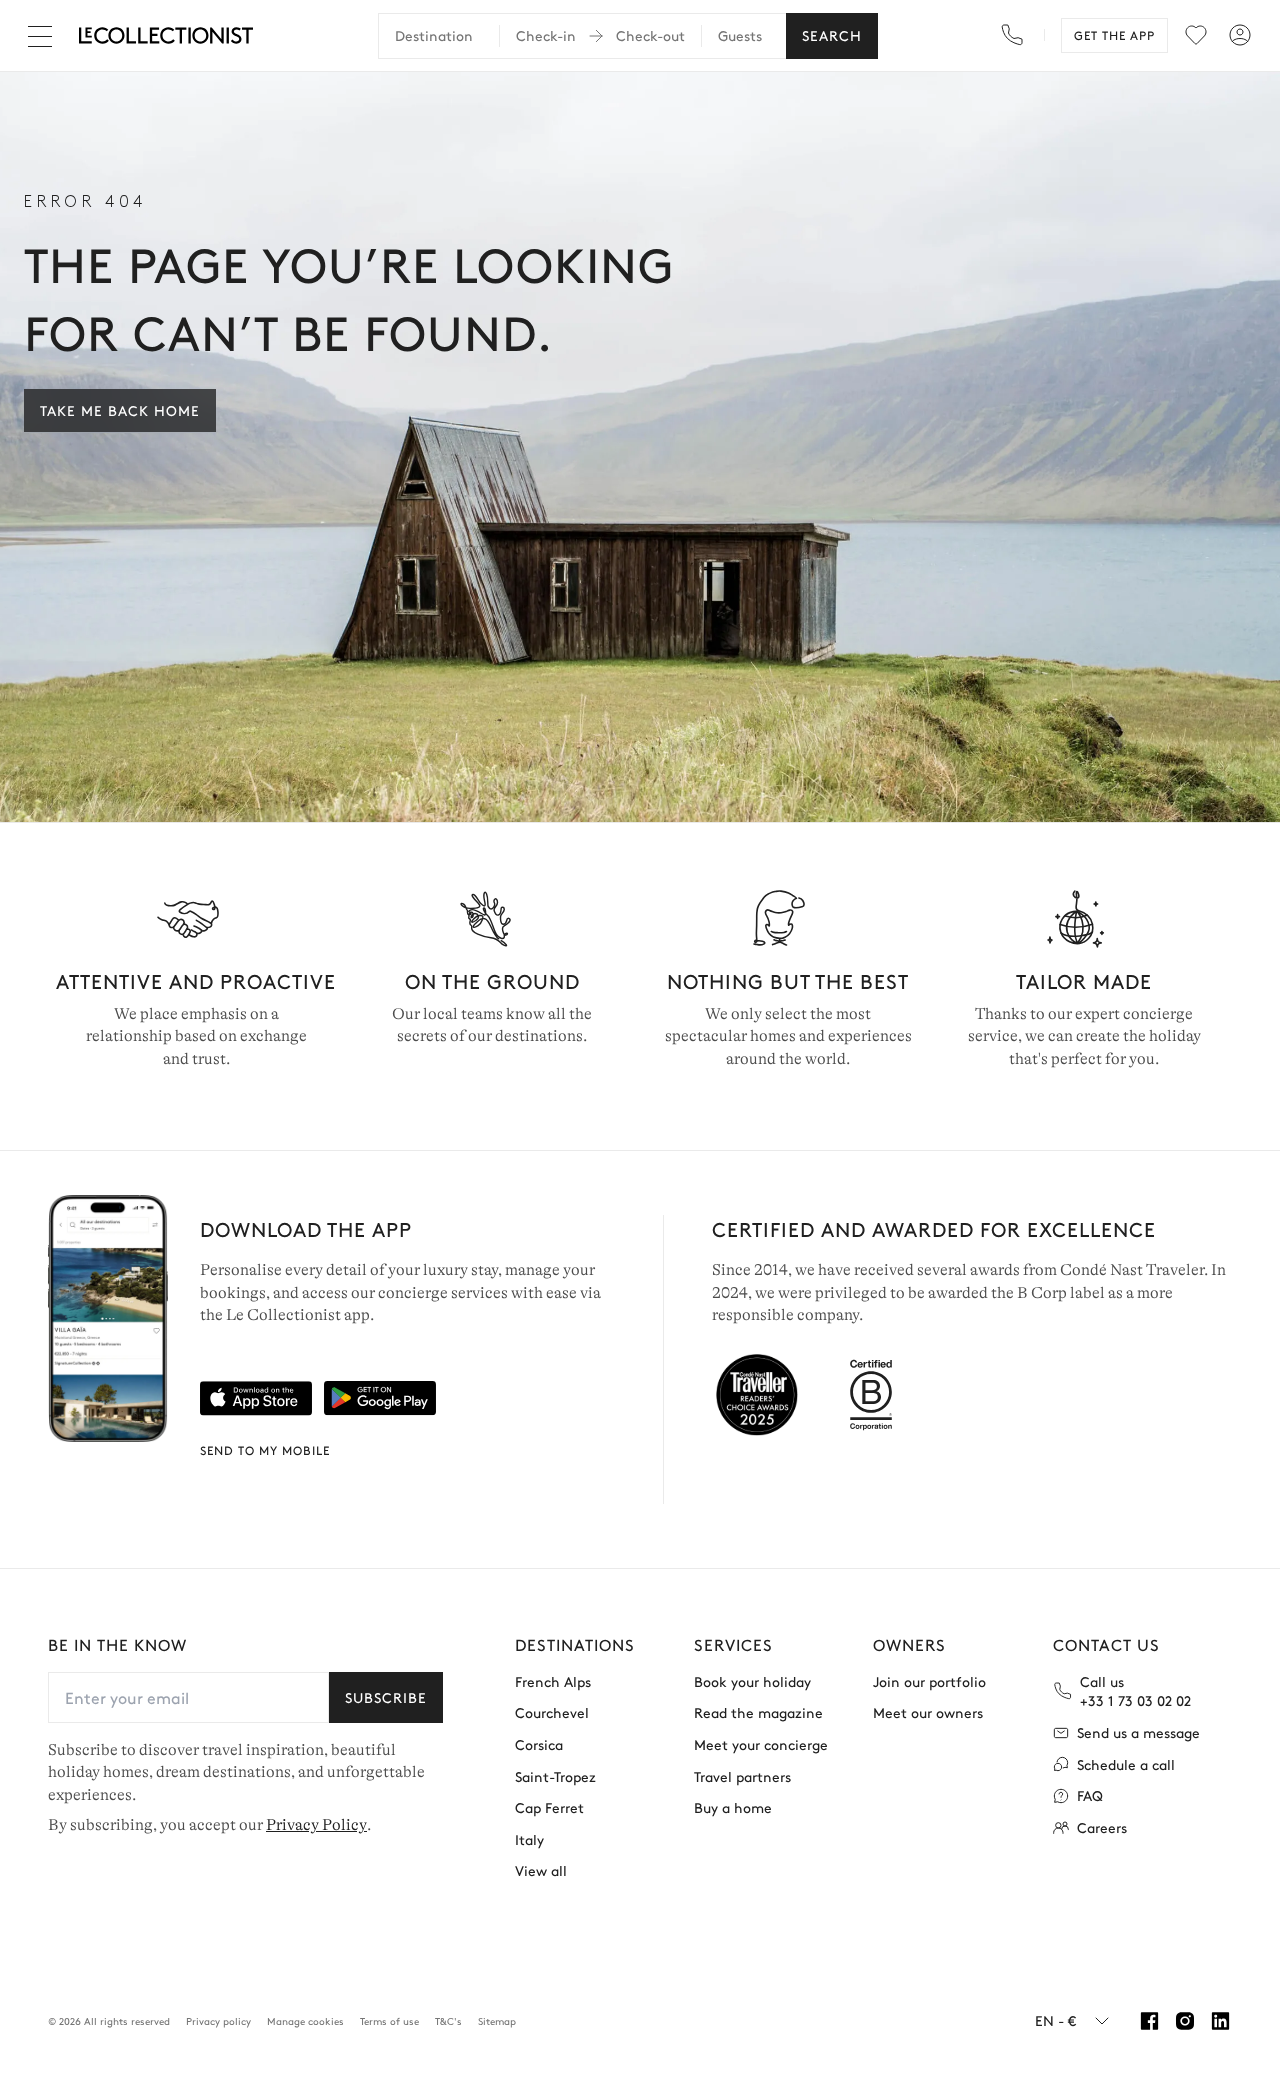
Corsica (539, 1744)
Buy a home (733, 1807)
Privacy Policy (316, 1825)
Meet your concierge (761, 1744)
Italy (529, 1839)
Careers (1102, 1827)
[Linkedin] (1220, 2021)
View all (541, 1870)
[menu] (1196, 35)
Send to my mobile (265, 1450)
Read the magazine (758, 1712)
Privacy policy (218, 2021)
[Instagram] (1184, 2021)
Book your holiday (752, 1681)
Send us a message (1138, 1732)
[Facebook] (1149, 2021)
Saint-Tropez (555, 1776)
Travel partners (742, 1776)
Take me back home (120, 410)
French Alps (553, 1681)
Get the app (1114, 35)
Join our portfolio (929, 1681)
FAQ (1090, 1795)
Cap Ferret (549, 1807)
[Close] (44, 36)
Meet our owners (928, 1712)
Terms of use (389, 2021)
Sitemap (497, 2021)
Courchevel (552, 1712)
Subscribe (386, 1697)
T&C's (448, 2021)
